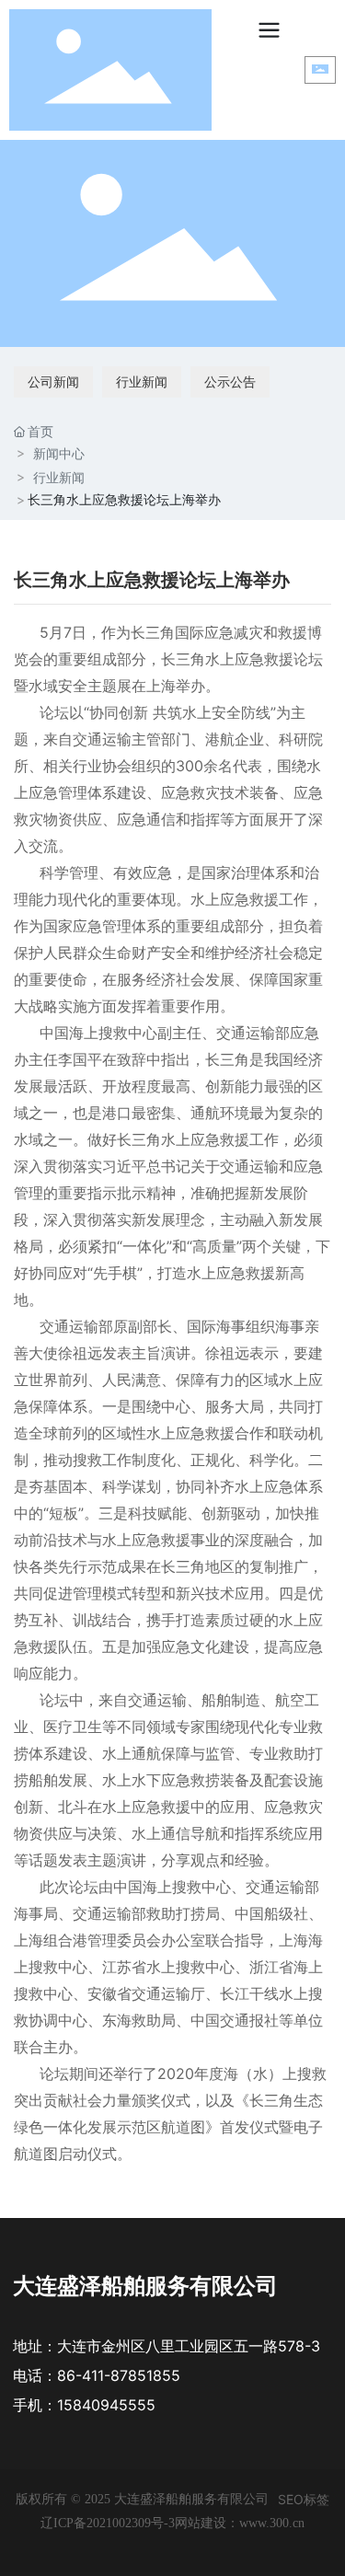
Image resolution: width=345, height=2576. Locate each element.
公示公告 (230, 381)
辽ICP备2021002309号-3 (108, 2523)
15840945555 (106, 2405)
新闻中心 (59, 453)
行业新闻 (142, 381)
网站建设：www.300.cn (240, 2523)
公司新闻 (53, 381)
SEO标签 (304, 2499)
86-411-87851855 (119, 2375)
